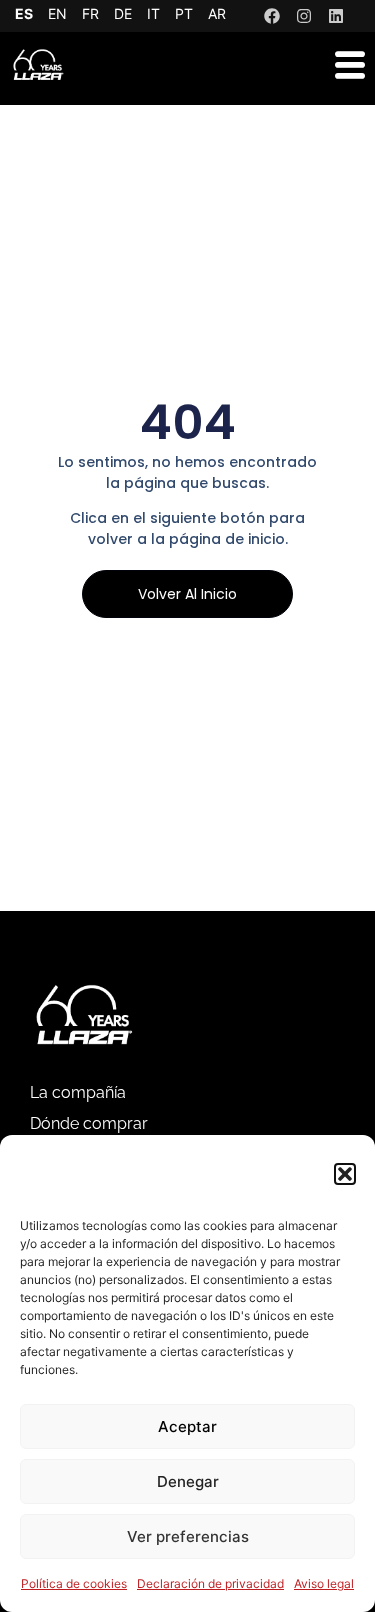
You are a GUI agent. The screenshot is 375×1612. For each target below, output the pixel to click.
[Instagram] (304, 16)
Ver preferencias (188, 1536)
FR (90, 13)
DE (123, 13)
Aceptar (187, 1426)
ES (24, 13)
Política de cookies (74, 1583)
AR (217, 13)
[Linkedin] (336, 16)
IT (153, 13)
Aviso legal (324, 1583)
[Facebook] (272, 16)
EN (57, 13)
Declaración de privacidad (210, 1583)
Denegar (188, 1481)
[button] (345, 1174)
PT (184, 13)
